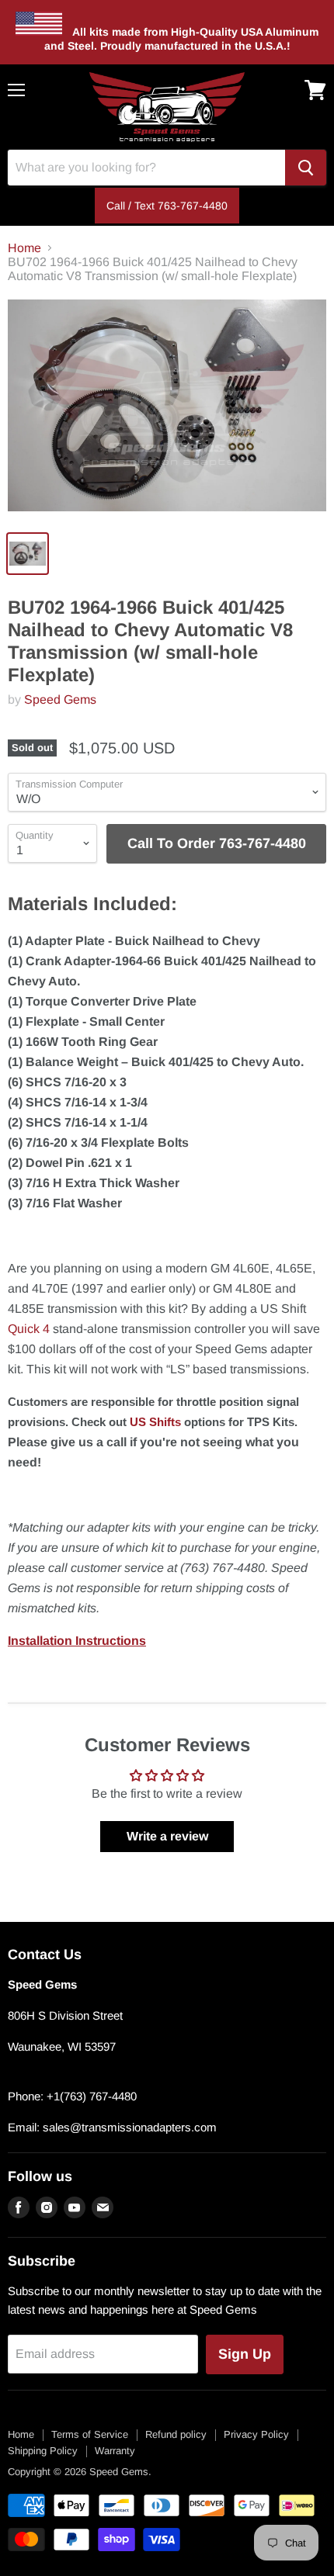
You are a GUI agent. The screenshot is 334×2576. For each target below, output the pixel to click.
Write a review (167, 1836)
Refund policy (176, 2434)
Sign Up (245, 2354)
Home (24, 248)
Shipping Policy (43, 2451)
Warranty (115, 2451)
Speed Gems (60, 699)
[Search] (306, 168)
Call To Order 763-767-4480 (217, 843)
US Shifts (155, 1422)
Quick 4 (29, 1329)
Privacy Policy (256, 2434)
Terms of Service (90, 2434)
